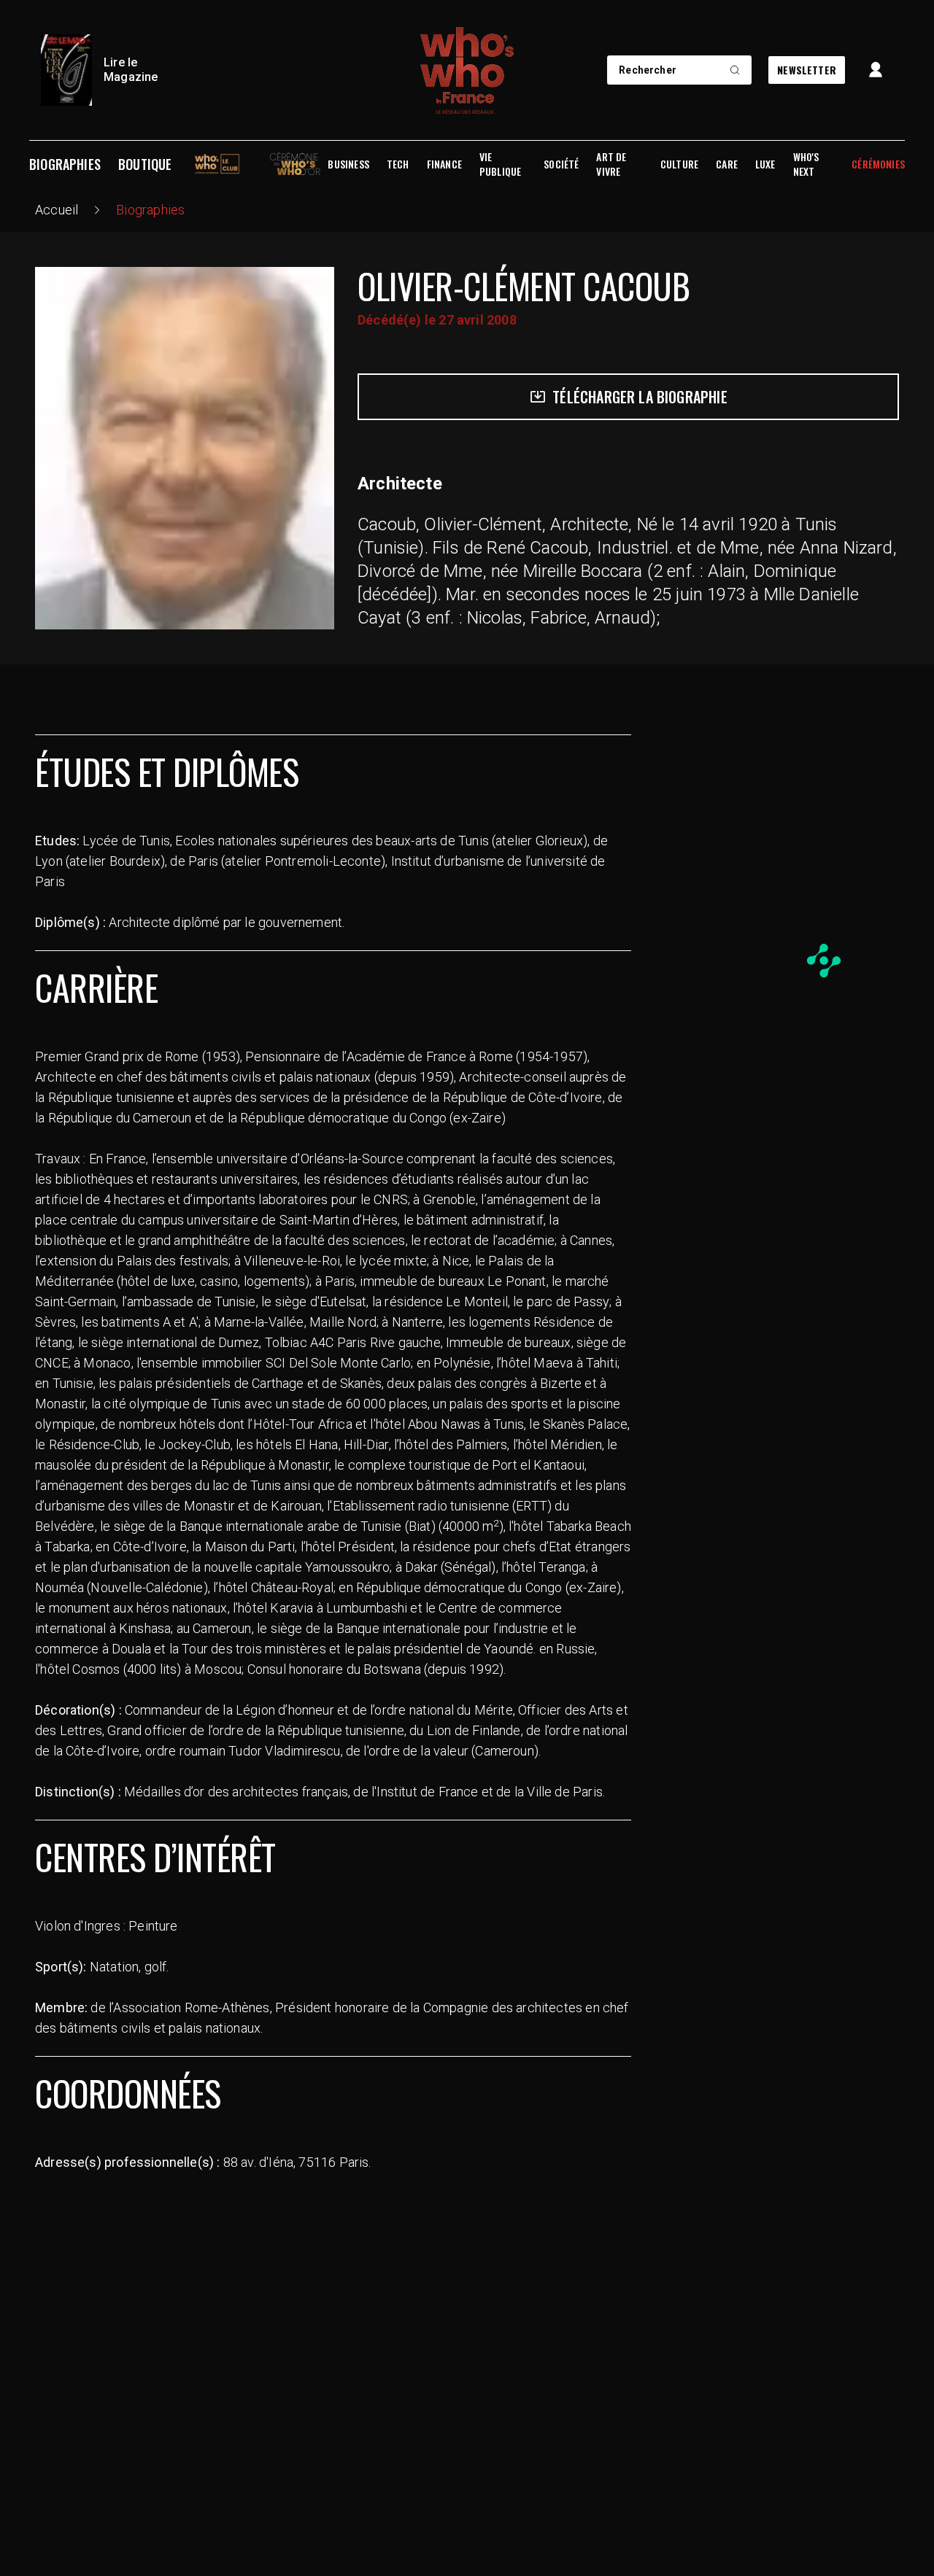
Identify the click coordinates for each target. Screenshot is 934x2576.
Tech (398, 164)
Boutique (145, 164)
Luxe (765, 164)
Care (727, 164)
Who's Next (806, 164)
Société (561, 164)
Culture (679, 164)
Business (348, 164)
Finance (444, 164)
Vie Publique (500, 164)
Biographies (65, 164)
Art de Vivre (611, 164)
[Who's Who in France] (467, 70)
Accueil (57, 210)
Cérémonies (878, 164)
